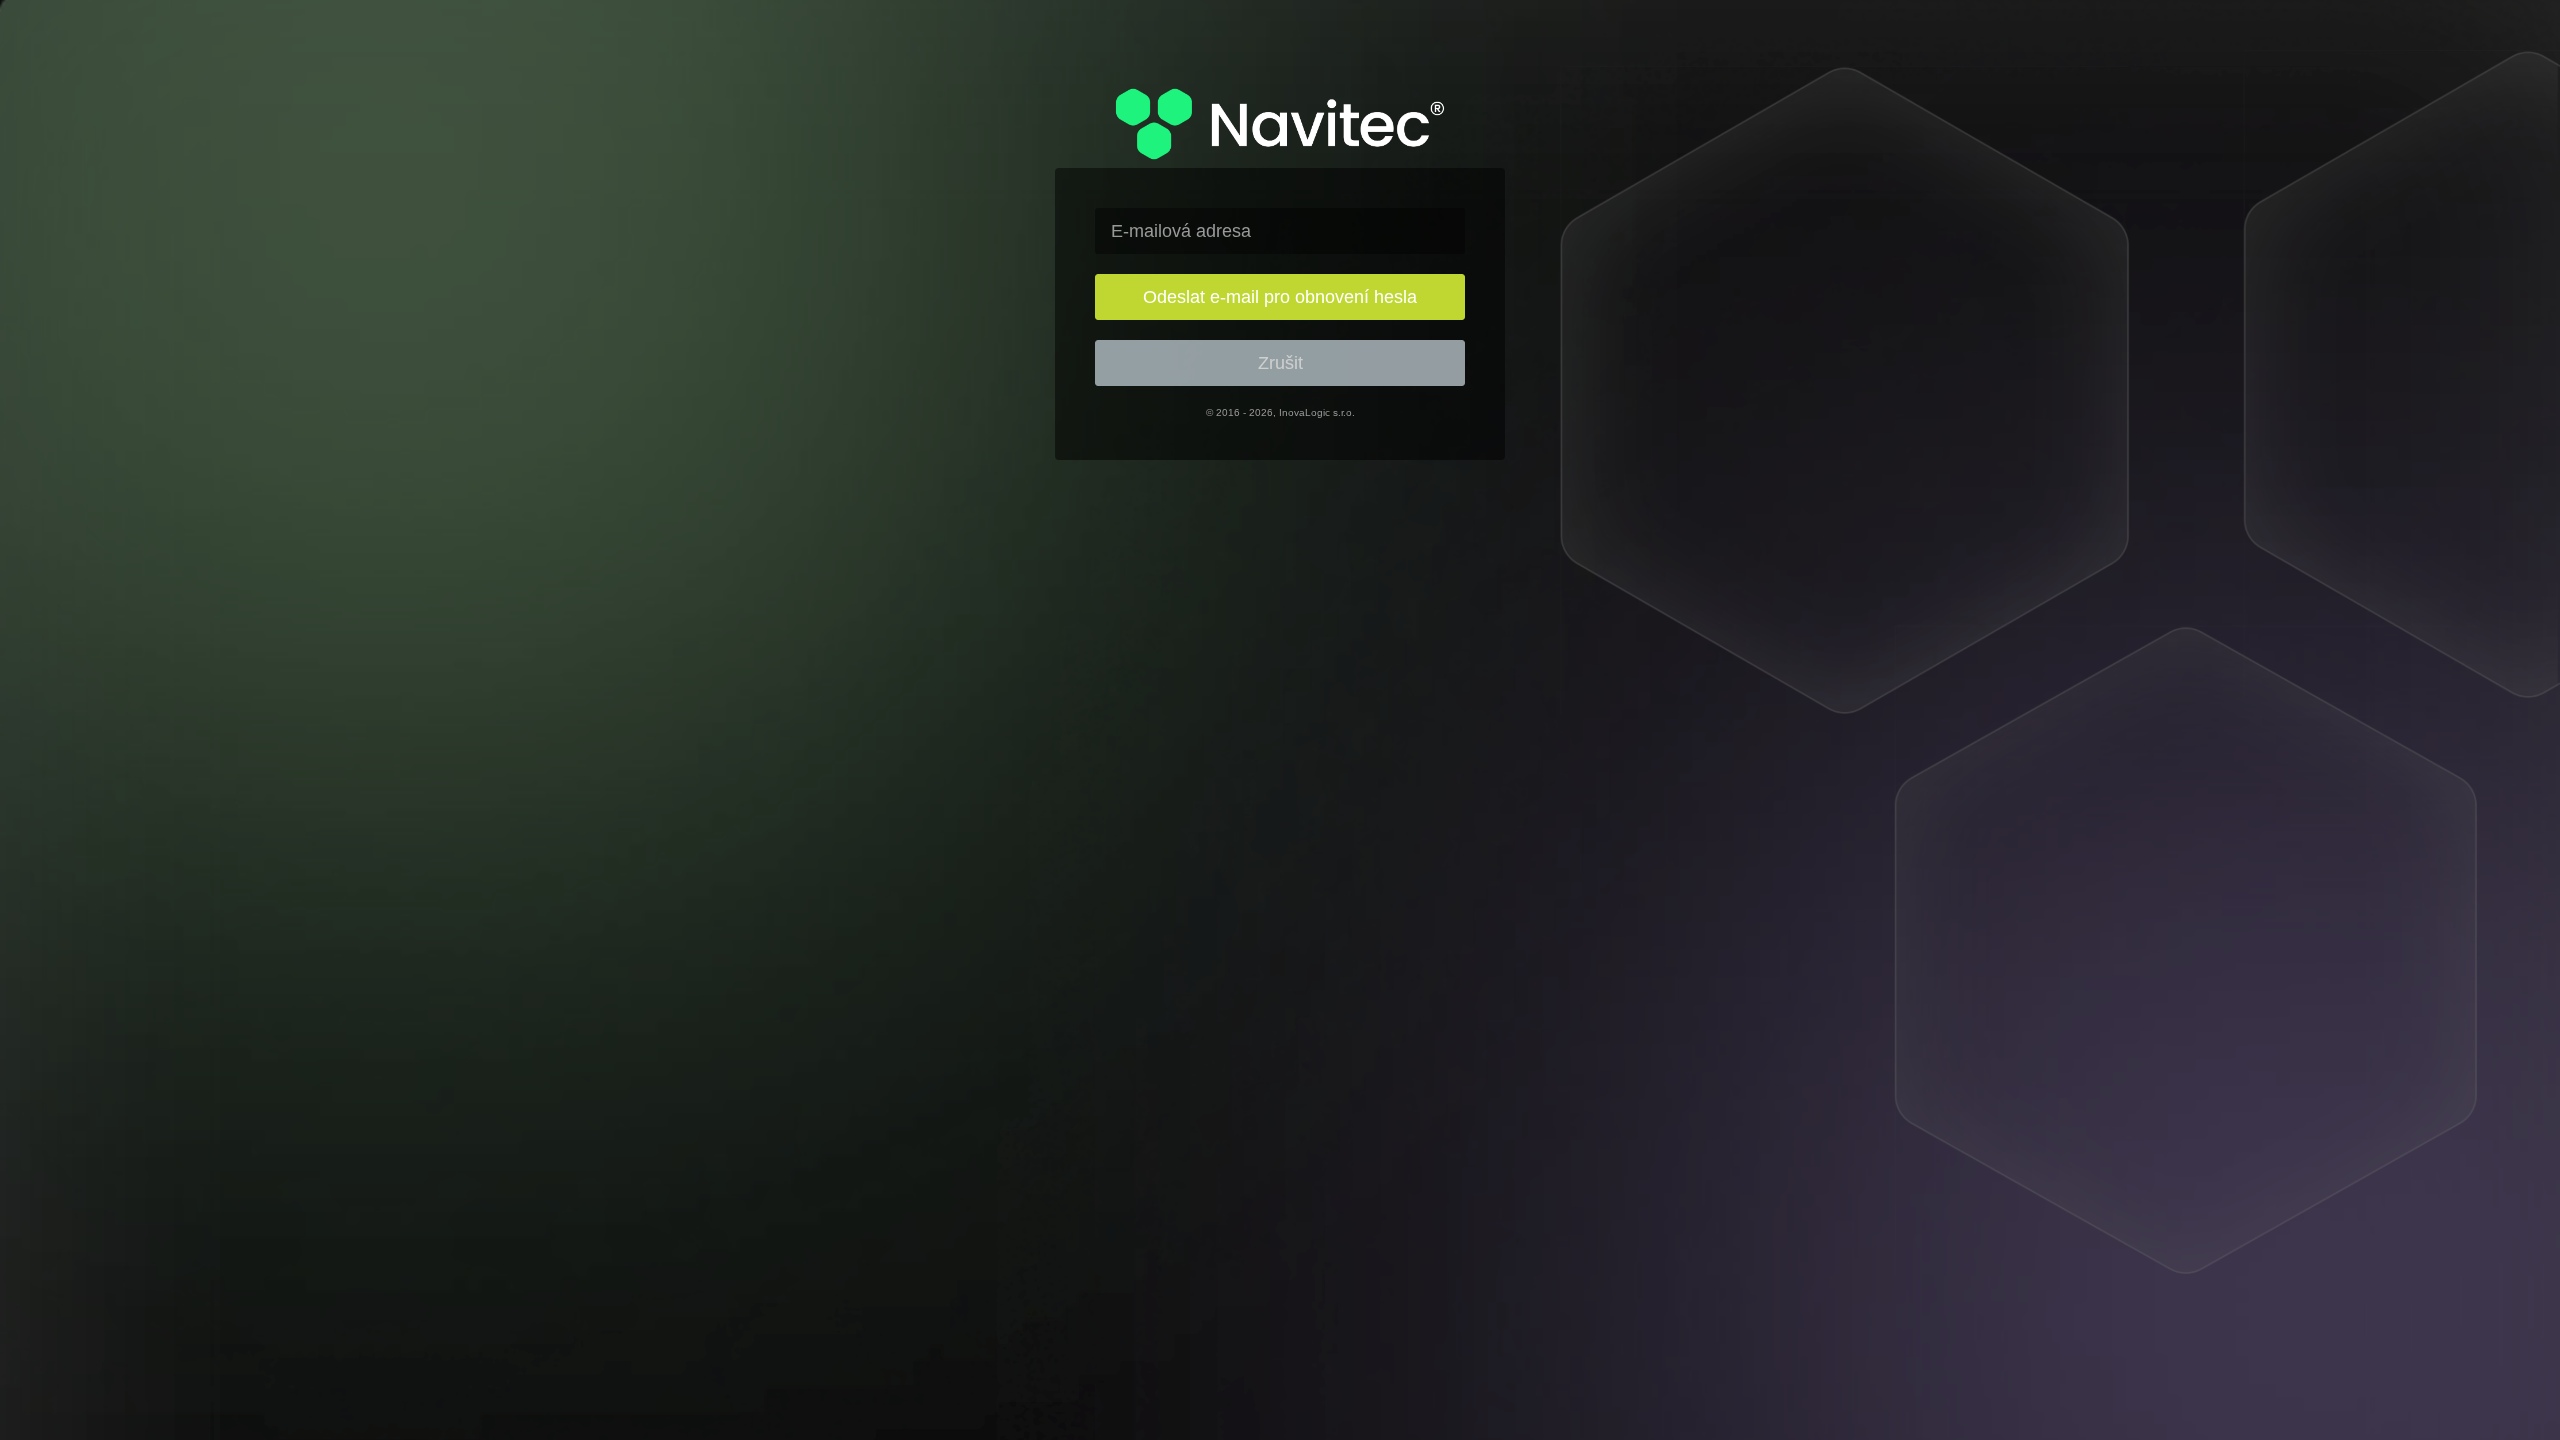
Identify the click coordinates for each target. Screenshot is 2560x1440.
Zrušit (1280, 363)
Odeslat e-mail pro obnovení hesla (1280, 297)
